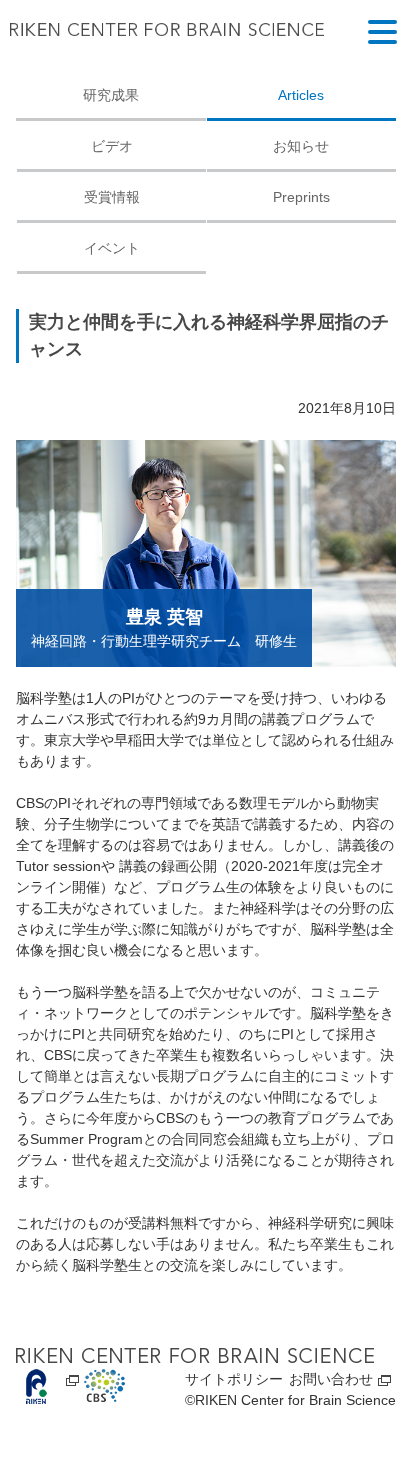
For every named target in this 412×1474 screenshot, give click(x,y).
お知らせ (301, 146)
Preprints (301, 197)
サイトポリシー (234, 1379)
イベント (112, 248)
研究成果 (111, 95)
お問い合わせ (331, 1379)
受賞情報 (112, 197)
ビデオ (112, 146)
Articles (301, 95)
